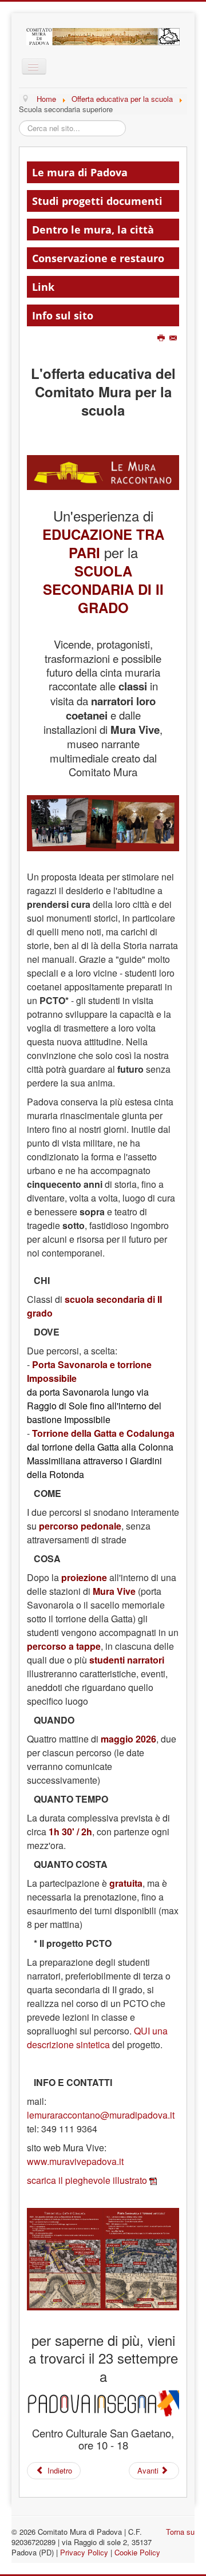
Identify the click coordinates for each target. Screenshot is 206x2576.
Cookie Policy (137, 2552)
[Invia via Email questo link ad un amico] (174, 338)
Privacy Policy (84, 2552)
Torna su (180, 2532)
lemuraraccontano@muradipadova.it (101, 2115)
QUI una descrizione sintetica (97, 2038)
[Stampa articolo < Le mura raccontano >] (162, 338)
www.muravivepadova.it (75, 2161)
